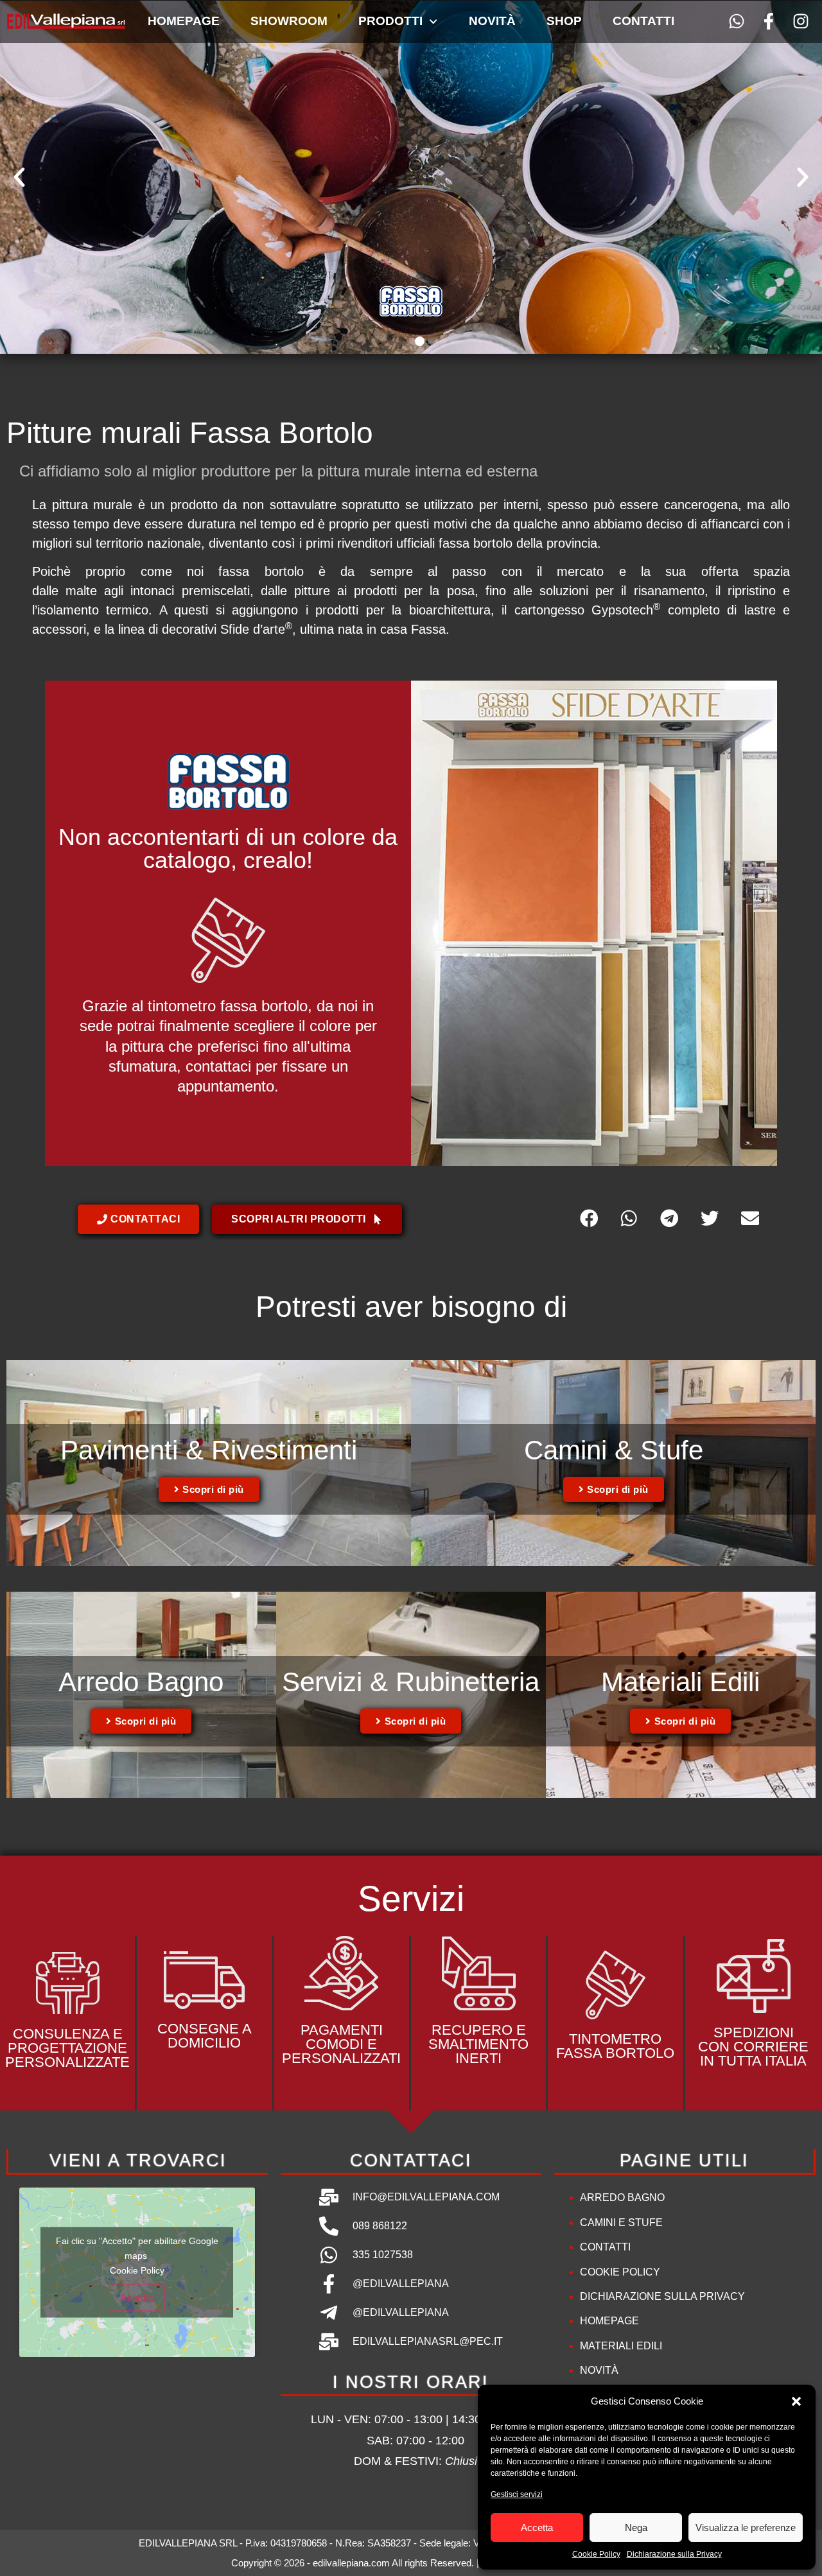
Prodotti (390, 21)
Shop (564, 21)
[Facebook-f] (768, 22)
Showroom (289, 21)
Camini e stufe (621, 2223)
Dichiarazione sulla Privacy (674, 2554)
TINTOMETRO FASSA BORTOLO (615, 2046)
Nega (636, 2528)
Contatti (643, 21)
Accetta (537, 2528)
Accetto (137, 2298)
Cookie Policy (596, 2554)
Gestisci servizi (517, 2494)
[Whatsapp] (737, 22)
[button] (796, 2401)
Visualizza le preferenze (746, 2528)
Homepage (184, 21)
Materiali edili (621, 2346)
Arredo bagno (622, 2197)
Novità (492, 21)
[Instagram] (800, 22)
